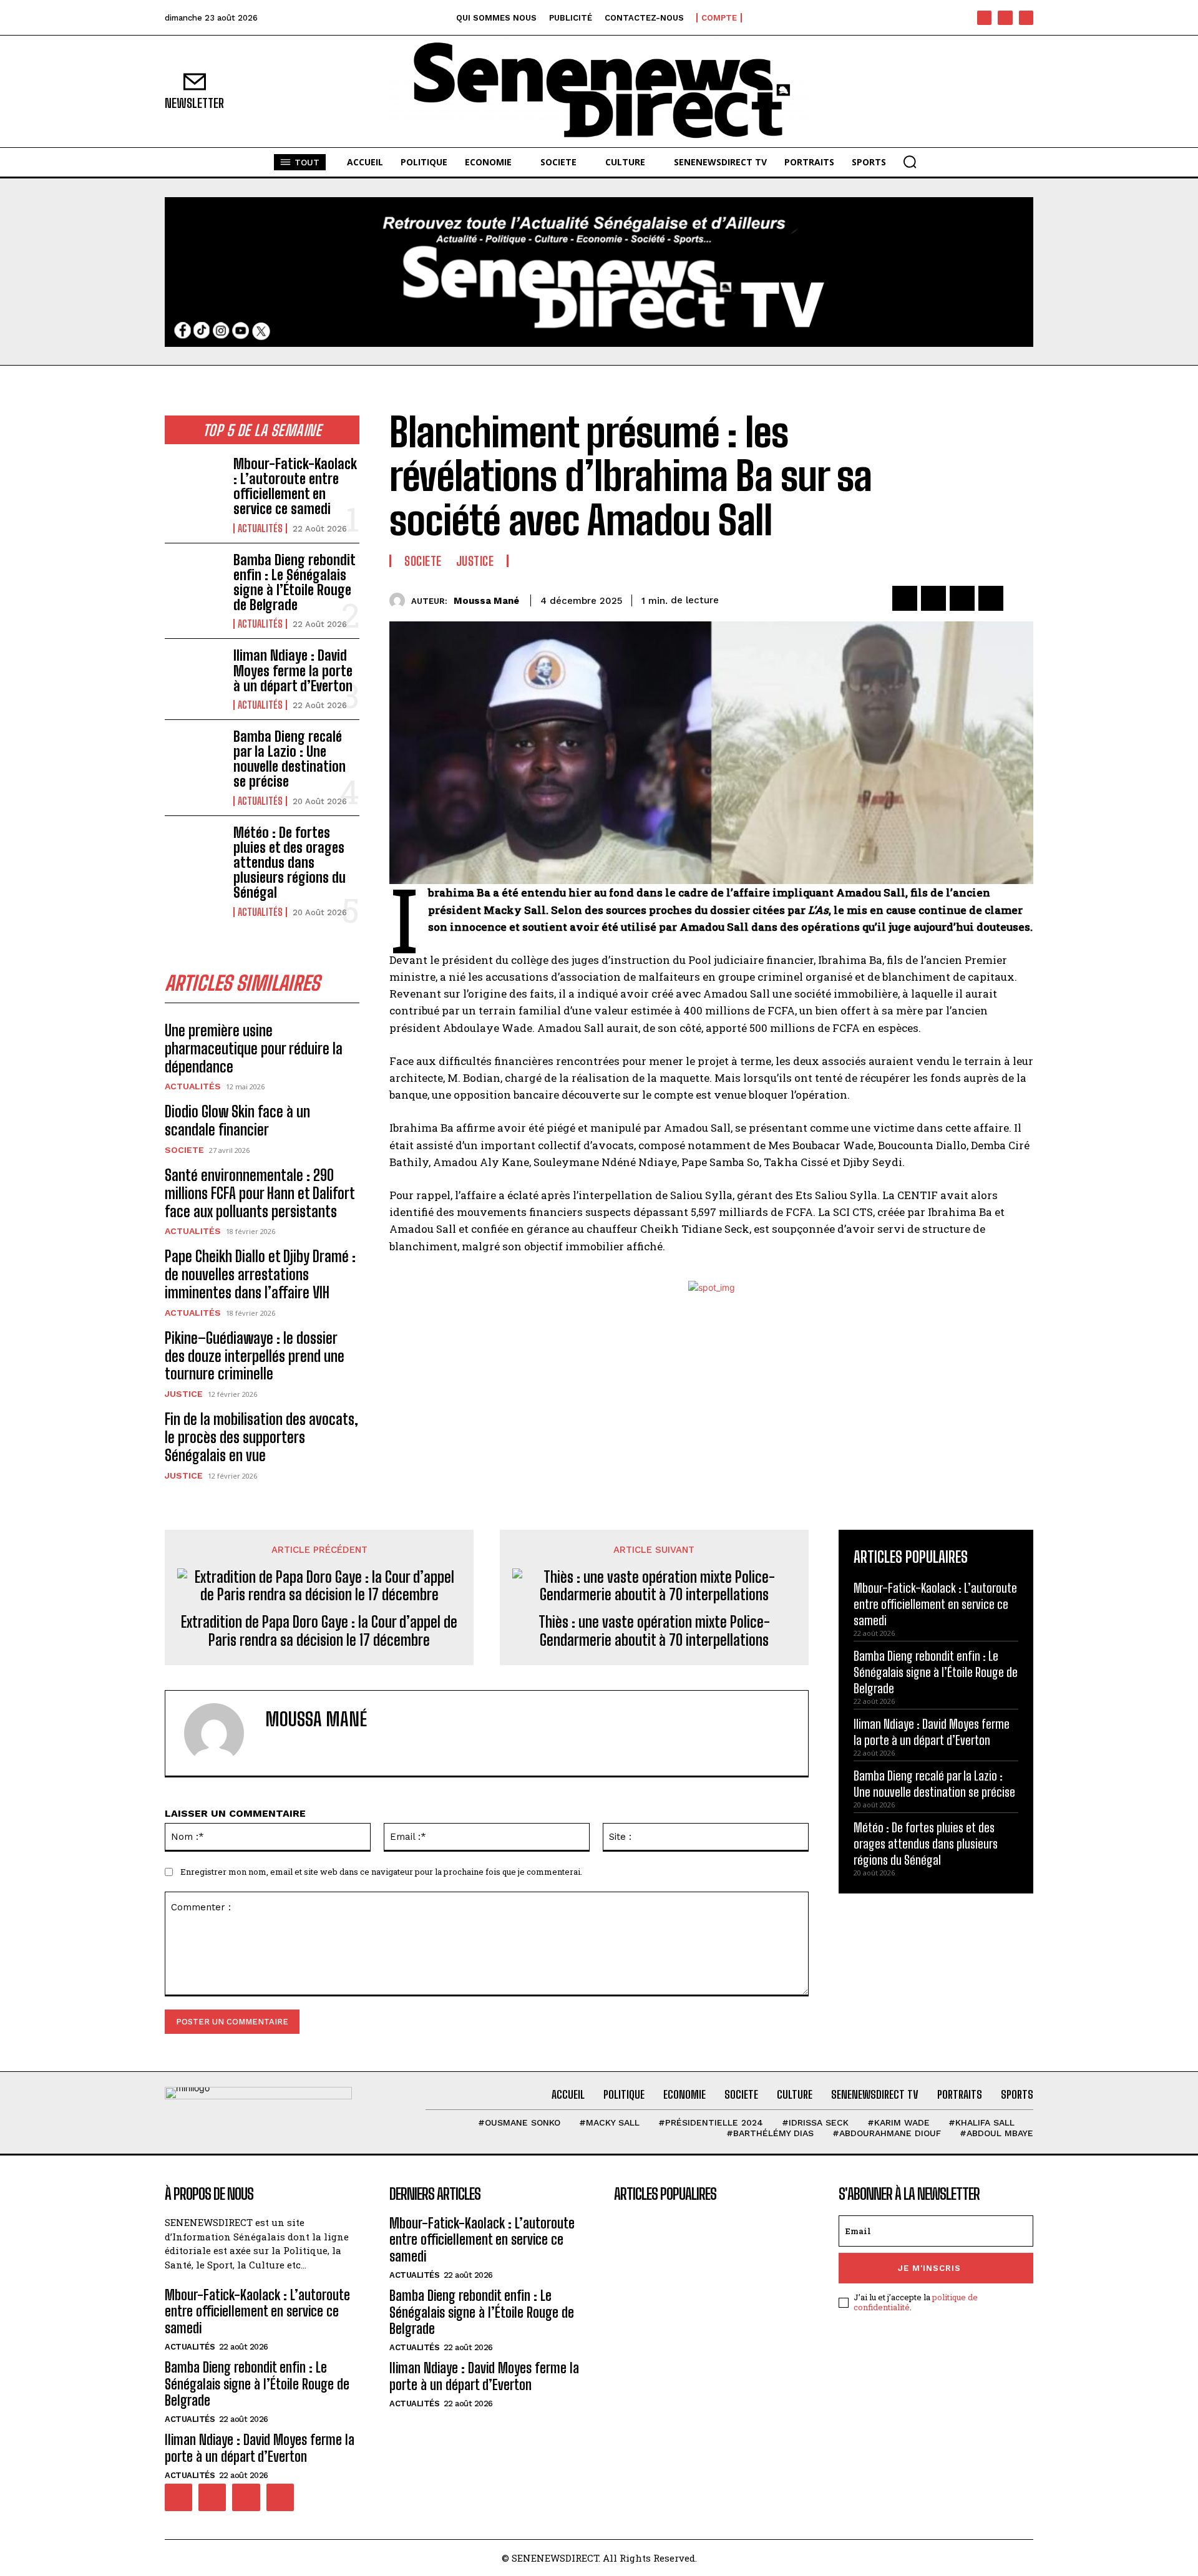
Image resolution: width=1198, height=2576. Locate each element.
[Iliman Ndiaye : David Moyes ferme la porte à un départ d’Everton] (194, 674)
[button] (910, 162)
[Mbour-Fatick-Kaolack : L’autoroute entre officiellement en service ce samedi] (194, 483)
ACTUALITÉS (260, 528)
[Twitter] (933, 598)
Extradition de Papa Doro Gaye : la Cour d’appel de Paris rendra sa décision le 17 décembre (319, 1631)
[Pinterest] (962, 598)
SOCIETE (184, 1150)
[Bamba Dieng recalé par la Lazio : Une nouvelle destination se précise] (194, 756)
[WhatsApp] (991, 598)
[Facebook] (984, 18)
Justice (184, 1394)
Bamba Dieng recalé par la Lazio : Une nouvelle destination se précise (290, 759)
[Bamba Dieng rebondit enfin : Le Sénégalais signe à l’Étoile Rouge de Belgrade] (194, 579)
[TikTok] (1005, 18)
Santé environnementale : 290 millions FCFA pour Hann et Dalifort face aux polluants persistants (260, 1193)
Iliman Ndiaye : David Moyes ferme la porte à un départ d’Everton (293, 670)
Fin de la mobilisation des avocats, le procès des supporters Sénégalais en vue (261, 1437)
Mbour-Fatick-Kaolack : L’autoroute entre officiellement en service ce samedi (295, 487)
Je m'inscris (929, 2268)
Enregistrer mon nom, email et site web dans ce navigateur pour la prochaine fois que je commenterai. (381, 1872)
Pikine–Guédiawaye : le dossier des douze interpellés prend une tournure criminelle (255, 1356)
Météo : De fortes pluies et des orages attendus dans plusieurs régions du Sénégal (290, 863)
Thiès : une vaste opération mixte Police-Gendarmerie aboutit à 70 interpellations (654, 1631)
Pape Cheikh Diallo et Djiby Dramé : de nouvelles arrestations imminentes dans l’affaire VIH (260, 1274)
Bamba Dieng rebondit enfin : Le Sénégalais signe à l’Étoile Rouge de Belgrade (295, 583)
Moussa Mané (486, 601)
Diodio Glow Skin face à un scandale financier (237, 1120)
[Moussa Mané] (400, 600)
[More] (1020, 598)
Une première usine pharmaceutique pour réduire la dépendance (254, 1048)
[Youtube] (1026, 18)
